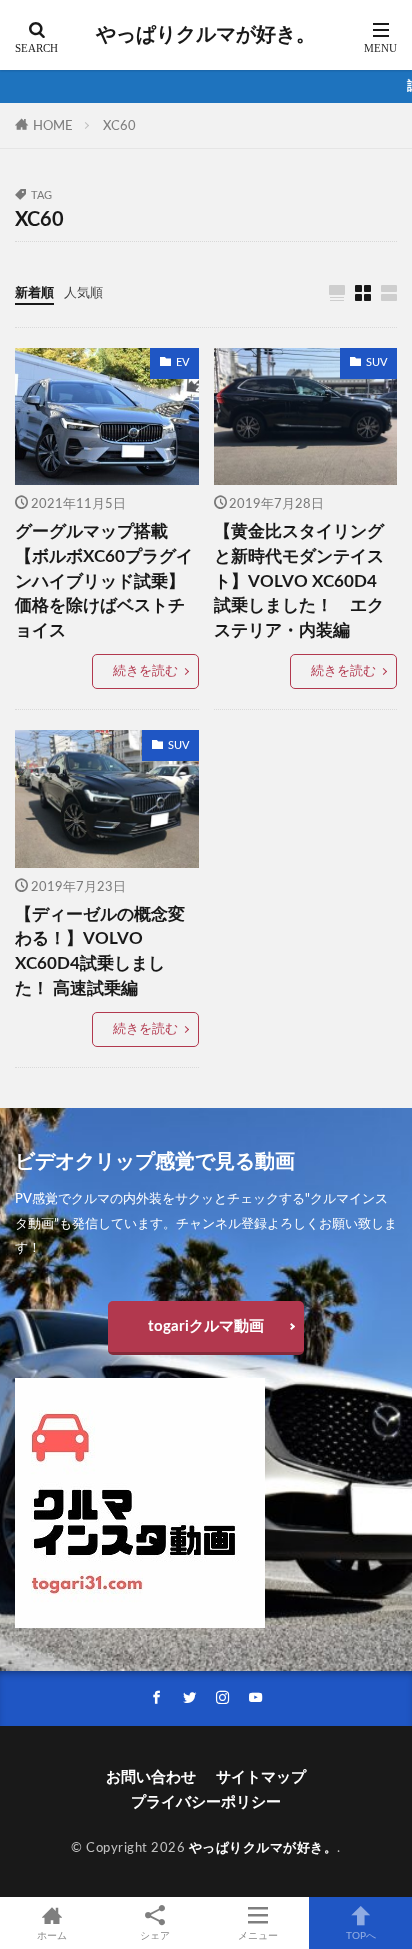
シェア (155, 1936)
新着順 (34, 293)
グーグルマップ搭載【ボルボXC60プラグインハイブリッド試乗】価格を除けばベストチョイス (104, 581)
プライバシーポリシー (206, 1802)
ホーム (52, 1936)
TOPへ (361, 1936)
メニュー (258, 1936)
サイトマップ (261, 1777)
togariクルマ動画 (206, 1326)
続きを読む (145, 671)
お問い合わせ (151, 1777)
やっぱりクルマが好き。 (206, 35)
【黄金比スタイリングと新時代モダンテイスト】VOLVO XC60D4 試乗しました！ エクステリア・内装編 (299, 581)
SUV (376, 362)
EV (182, 362)
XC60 (119, 126)
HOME (53, 126)
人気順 (83, 293)
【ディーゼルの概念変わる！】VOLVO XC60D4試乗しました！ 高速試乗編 (100, 952)
